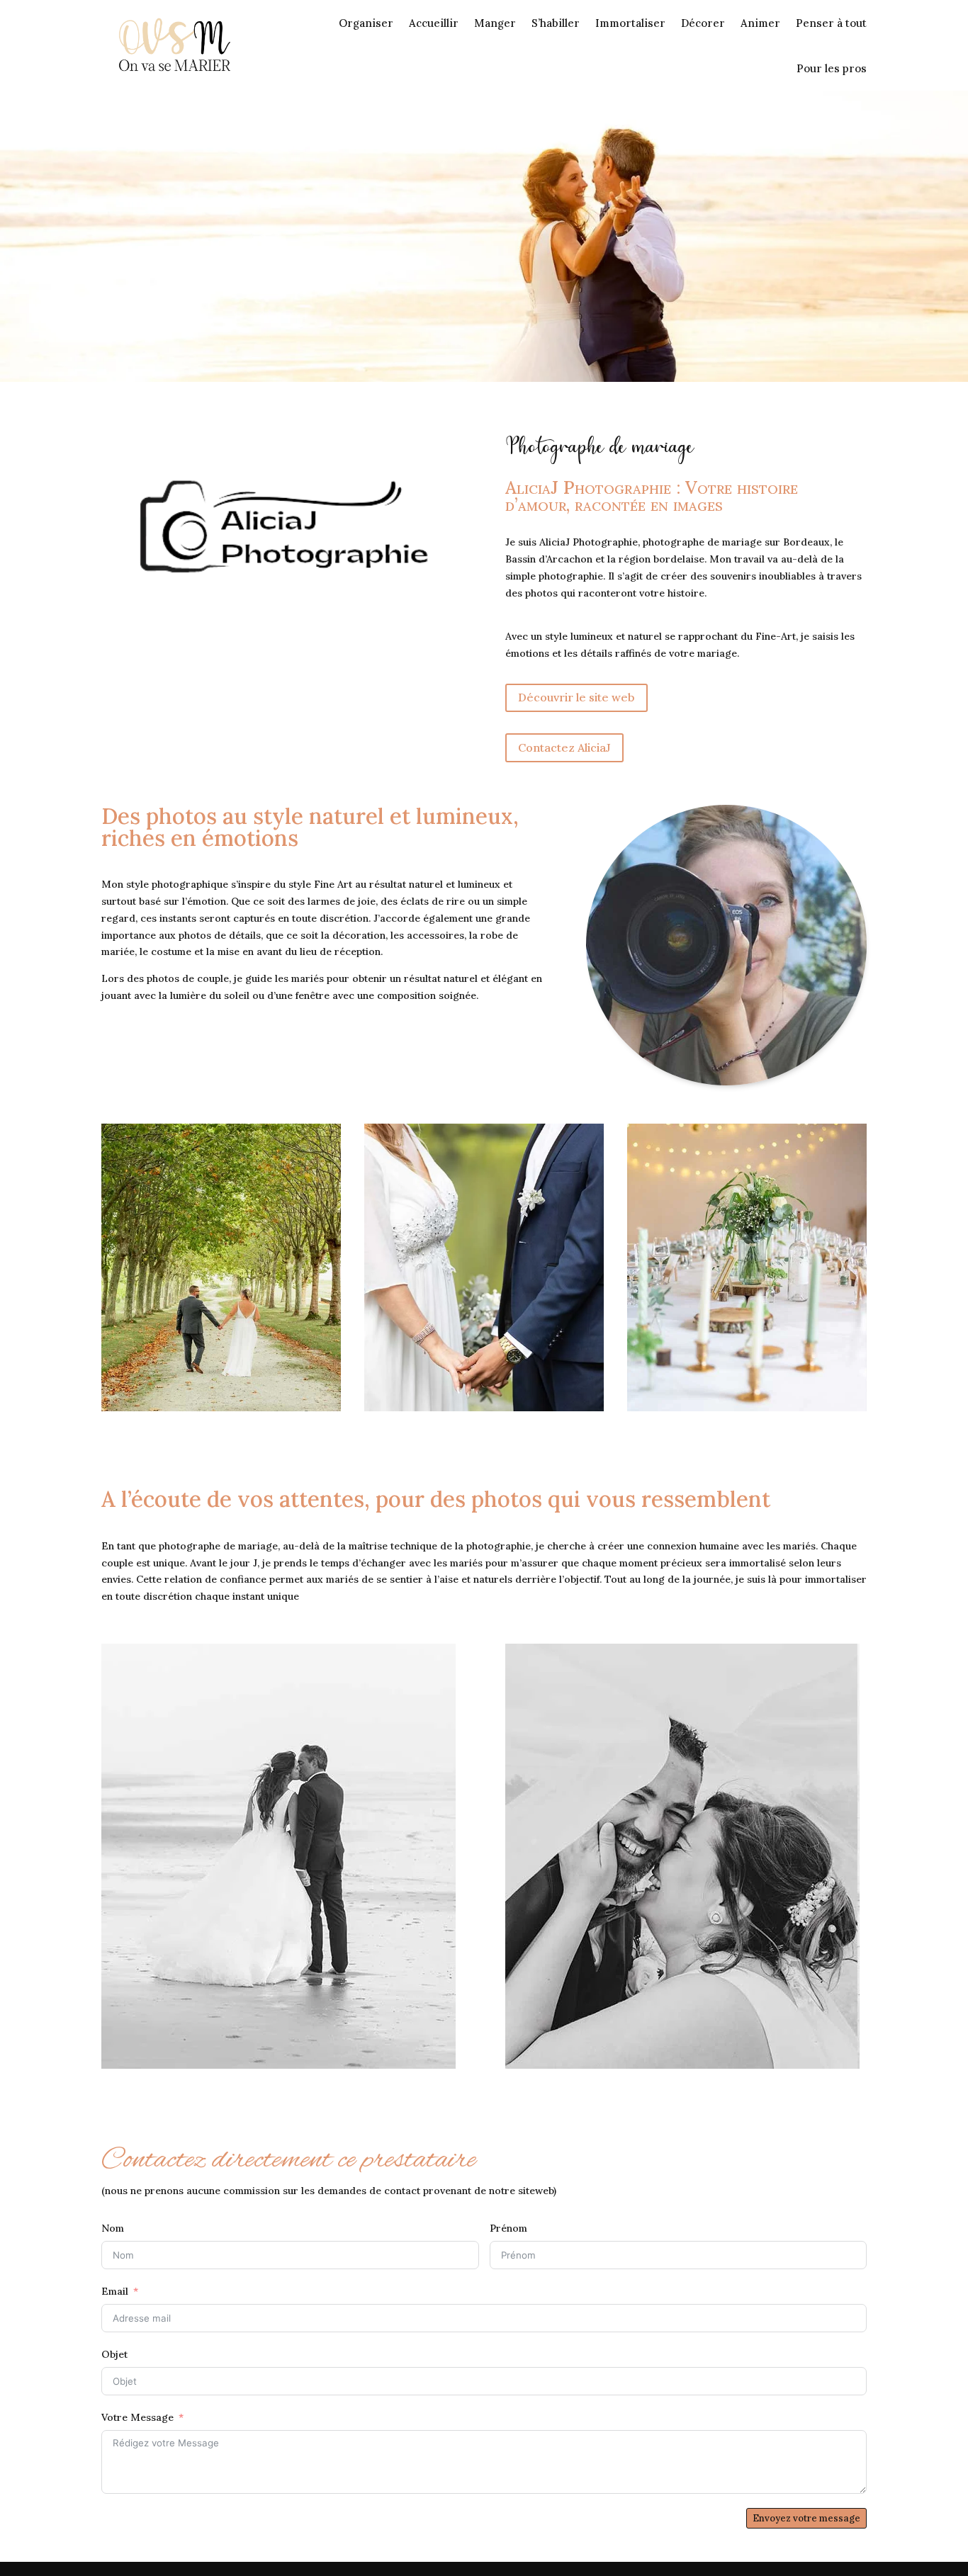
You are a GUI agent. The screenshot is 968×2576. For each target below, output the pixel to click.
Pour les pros (832, 68)
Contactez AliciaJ (564, 747)
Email (115, 2291)
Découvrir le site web (576, 697)
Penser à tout (831, 23)
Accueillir (434, 23)
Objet (114, 2354)
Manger (495, 23)
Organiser (366, 23)
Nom (113, 2228)
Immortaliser (630, 23)
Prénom (508, 2228)
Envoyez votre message (806, 2518)
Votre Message (137, 2417)
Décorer (703, 23)
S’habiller (556, 23)
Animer (760, 23)
